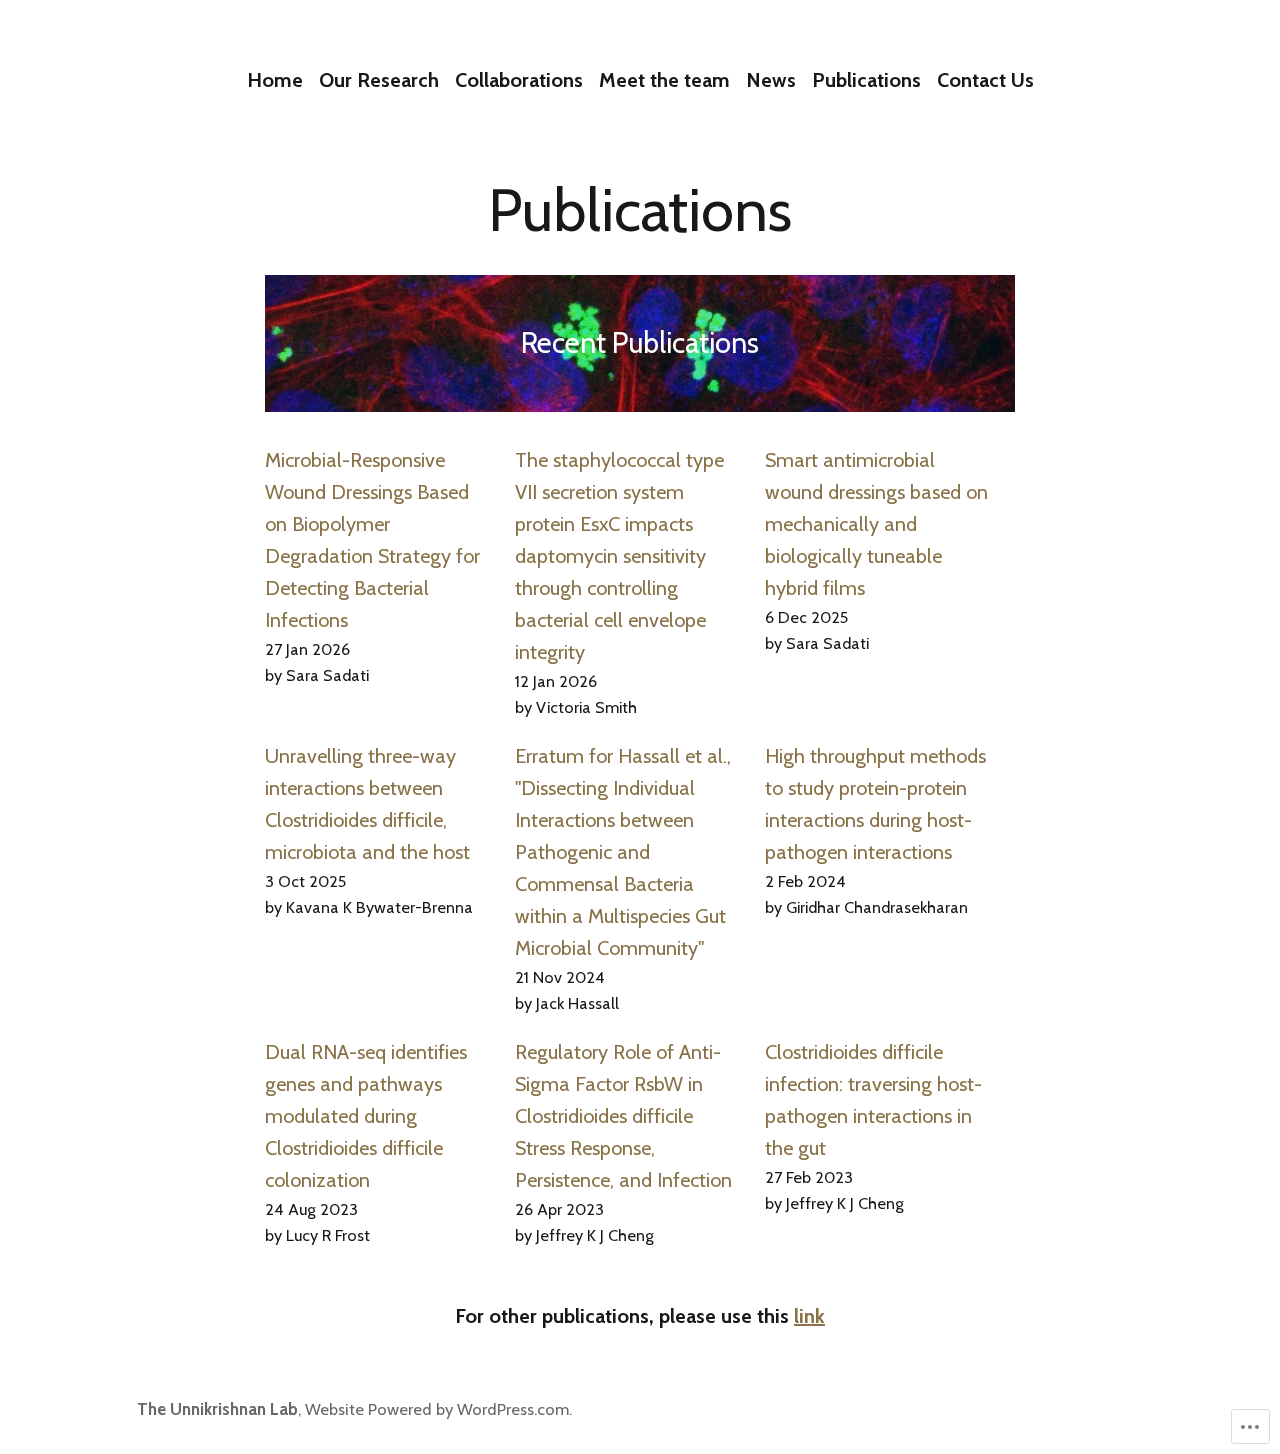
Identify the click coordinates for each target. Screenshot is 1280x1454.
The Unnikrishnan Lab (217, 1409)
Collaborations (519, 80)
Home (275, 80)
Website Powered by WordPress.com (437, 1409)
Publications (866, 80)
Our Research (379, 80)
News (771, 80)
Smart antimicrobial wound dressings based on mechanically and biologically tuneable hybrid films (876, 524)
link (809, 1316)
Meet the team (664, 80)
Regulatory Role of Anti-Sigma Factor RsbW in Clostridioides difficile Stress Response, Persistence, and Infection (623, 1116)
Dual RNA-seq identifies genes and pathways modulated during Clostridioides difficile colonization (366, 1116)
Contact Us (985, 80)
